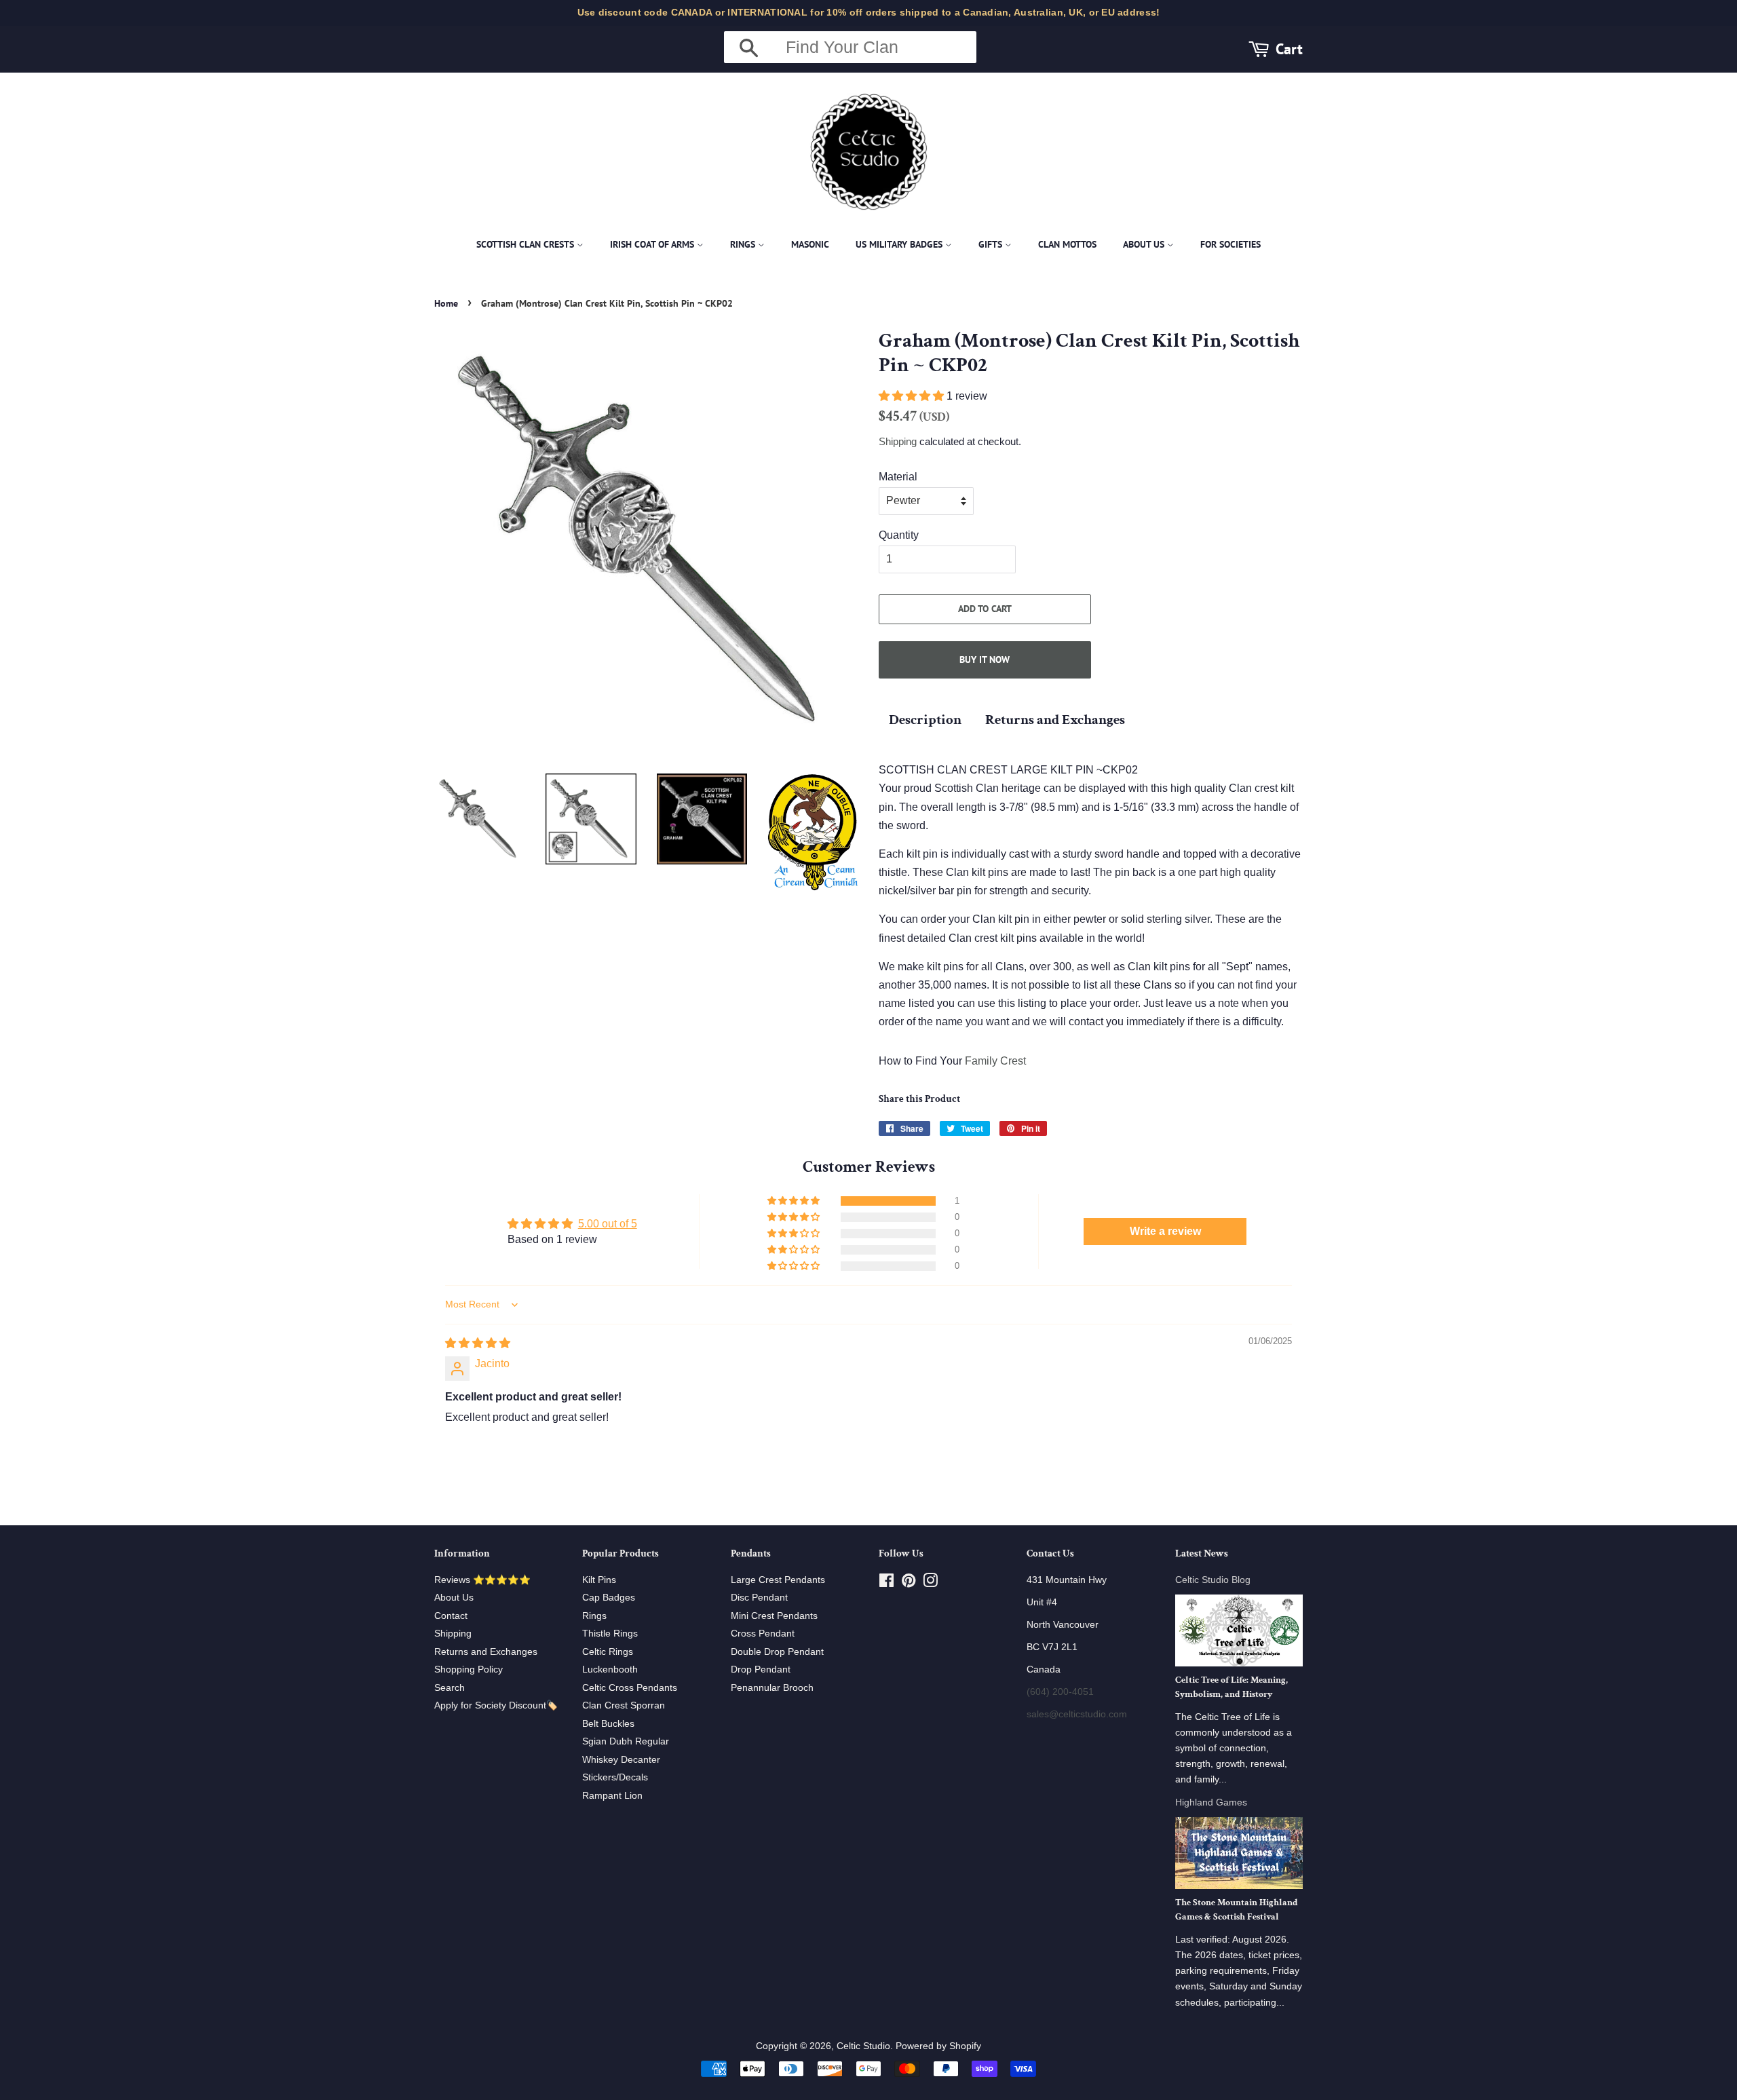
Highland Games (1211, 1802)
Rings (744, 244)
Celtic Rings (608, 1652)
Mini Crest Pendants (774, 1616)
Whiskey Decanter (621, 1760)
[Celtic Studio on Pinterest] (909, 1583)
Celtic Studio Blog (1213, 1580)
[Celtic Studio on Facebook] (886, 1583)
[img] (478, 1343)
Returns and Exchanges (1055, 720)
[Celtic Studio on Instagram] (930, 1583)
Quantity (899, 535)
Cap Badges (609, 1598)
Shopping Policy (469, 1669)
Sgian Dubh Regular (626, 1741)
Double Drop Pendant (777, 1652)
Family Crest (995, 1061)
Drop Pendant (761, 1669)
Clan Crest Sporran (624, 1705)
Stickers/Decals (615, 1777)
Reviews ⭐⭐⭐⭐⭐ (482, 1580)
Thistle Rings (610, 1634)
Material (898, 477)
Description (925, 720)
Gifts (992, 244)
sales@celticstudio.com (1077, 1714)
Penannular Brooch (772, 1688)
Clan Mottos (1067, 244)
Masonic (810, 244)
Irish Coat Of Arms (653, 244)
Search (450, 1688)
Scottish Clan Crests (527, 244)
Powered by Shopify (938, 2046)
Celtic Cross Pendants (630, 1688)
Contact (451, 1616)
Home (446, 303)
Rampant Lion (612, 1796)
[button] (913, 396)
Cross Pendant (763, 1634)
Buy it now (985, 660)
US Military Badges (900, 244)
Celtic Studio (863, 2046)
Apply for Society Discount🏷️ (496, 1705)
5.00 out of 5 (608, 1224)
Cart (1289, 49)
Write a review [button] (1165, 1231)
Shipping (898, 441)
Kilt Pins (599, 1580)
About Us (1145, 244)
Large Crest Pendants (778, 1580)
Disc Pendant (759, 1598)
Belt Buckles (608, 1724)
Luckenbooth (610, 1669)
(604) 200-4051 (1060, 1692)
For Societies (1230, 244)
